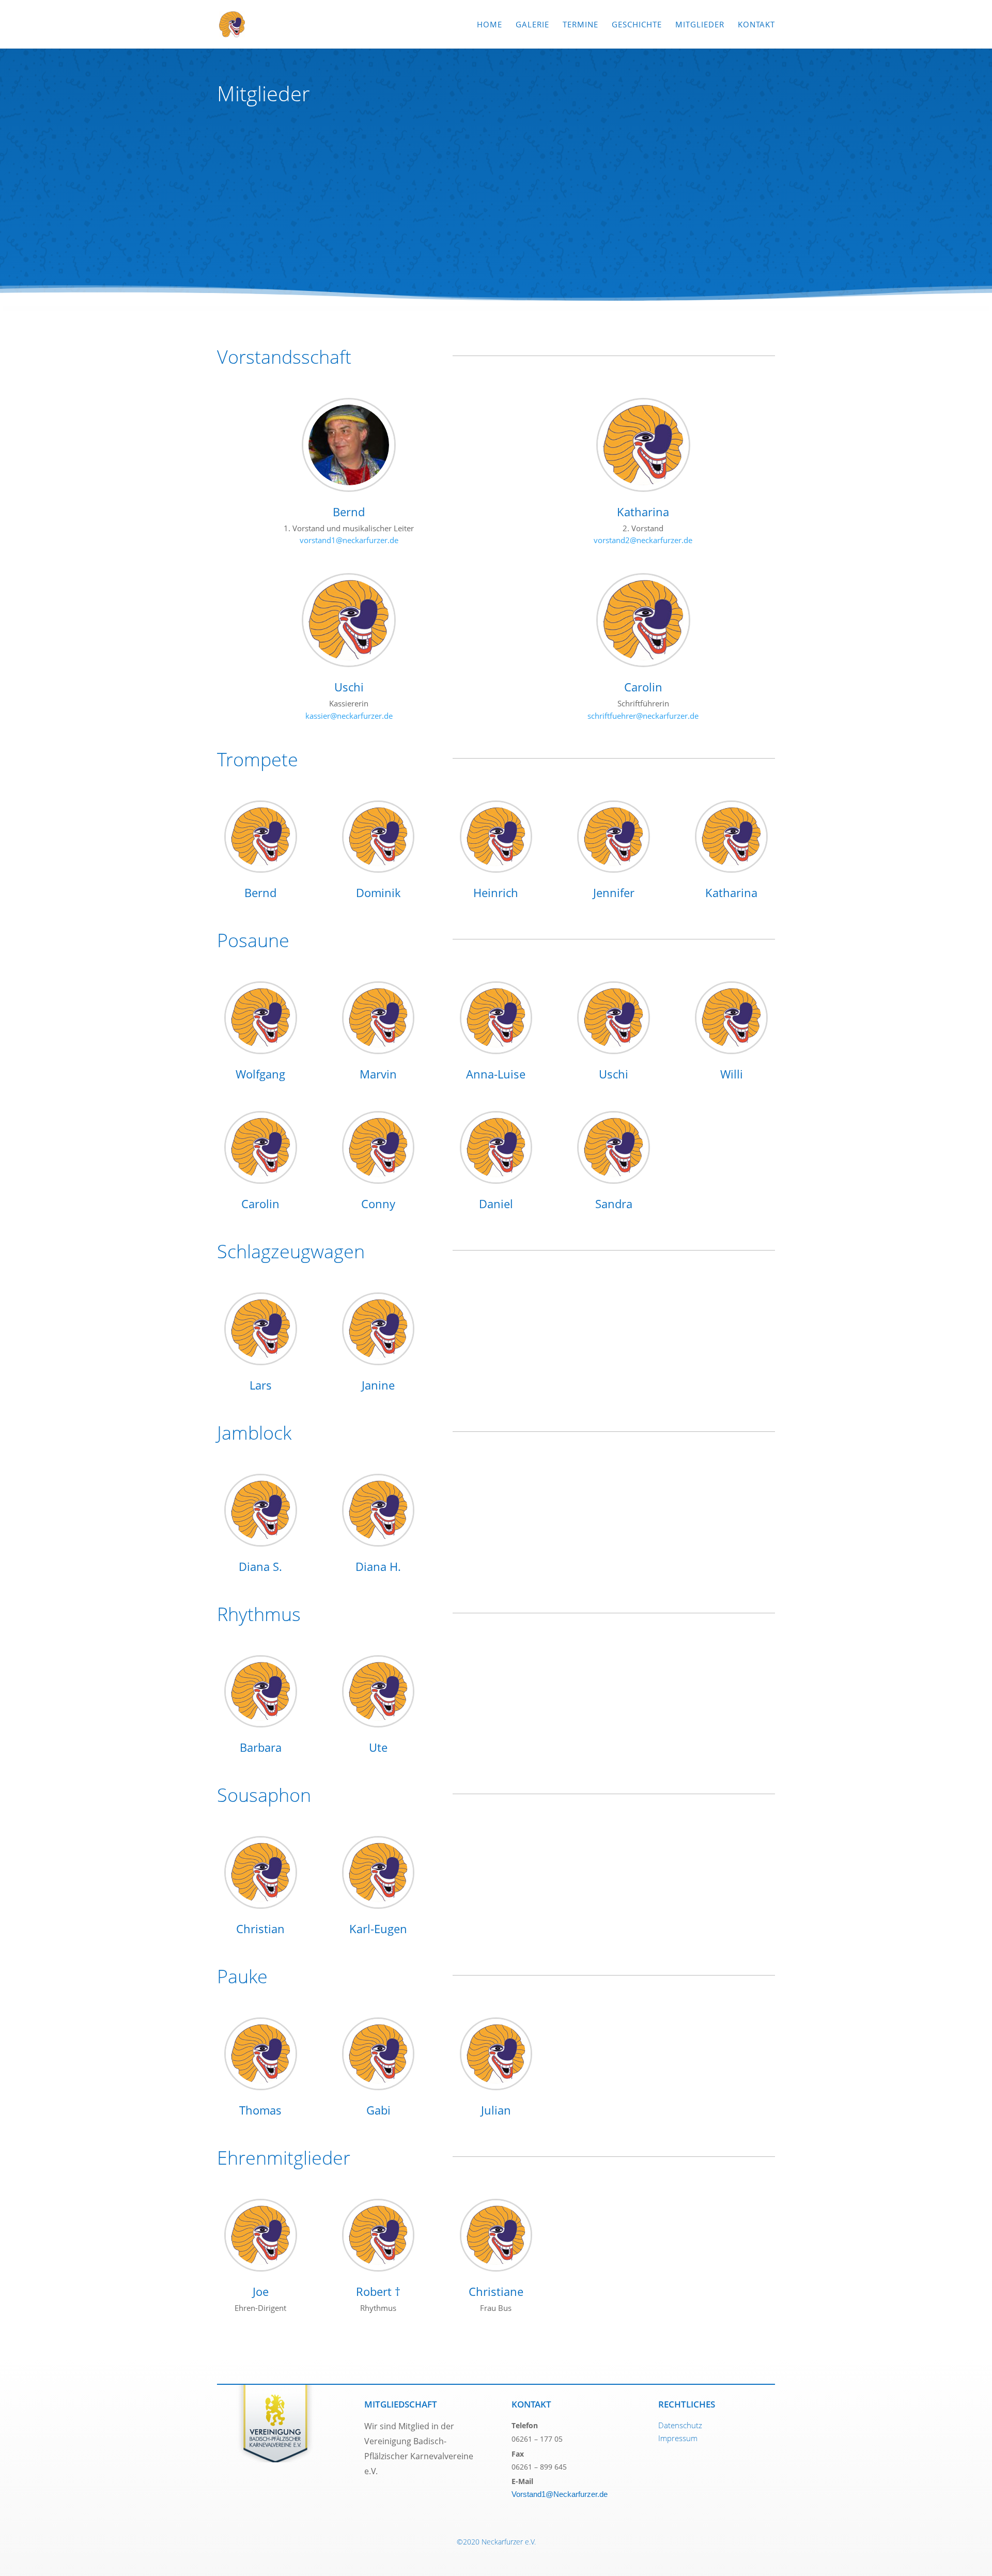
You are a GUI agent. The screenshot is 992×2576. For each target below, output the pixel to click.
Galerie (532, 25)
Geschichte (637, 25)
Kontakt (756, 25)
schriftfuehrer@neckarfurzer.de (643, 716)
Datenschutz (680, 2425)
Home (490, 25)
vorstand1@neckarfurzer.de (349, 540)
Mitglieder (700, 25)
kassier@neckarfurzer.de (349, 716)
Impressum (678, 2438)
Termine (580, 25)
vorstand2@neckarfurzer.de (643, 540)
